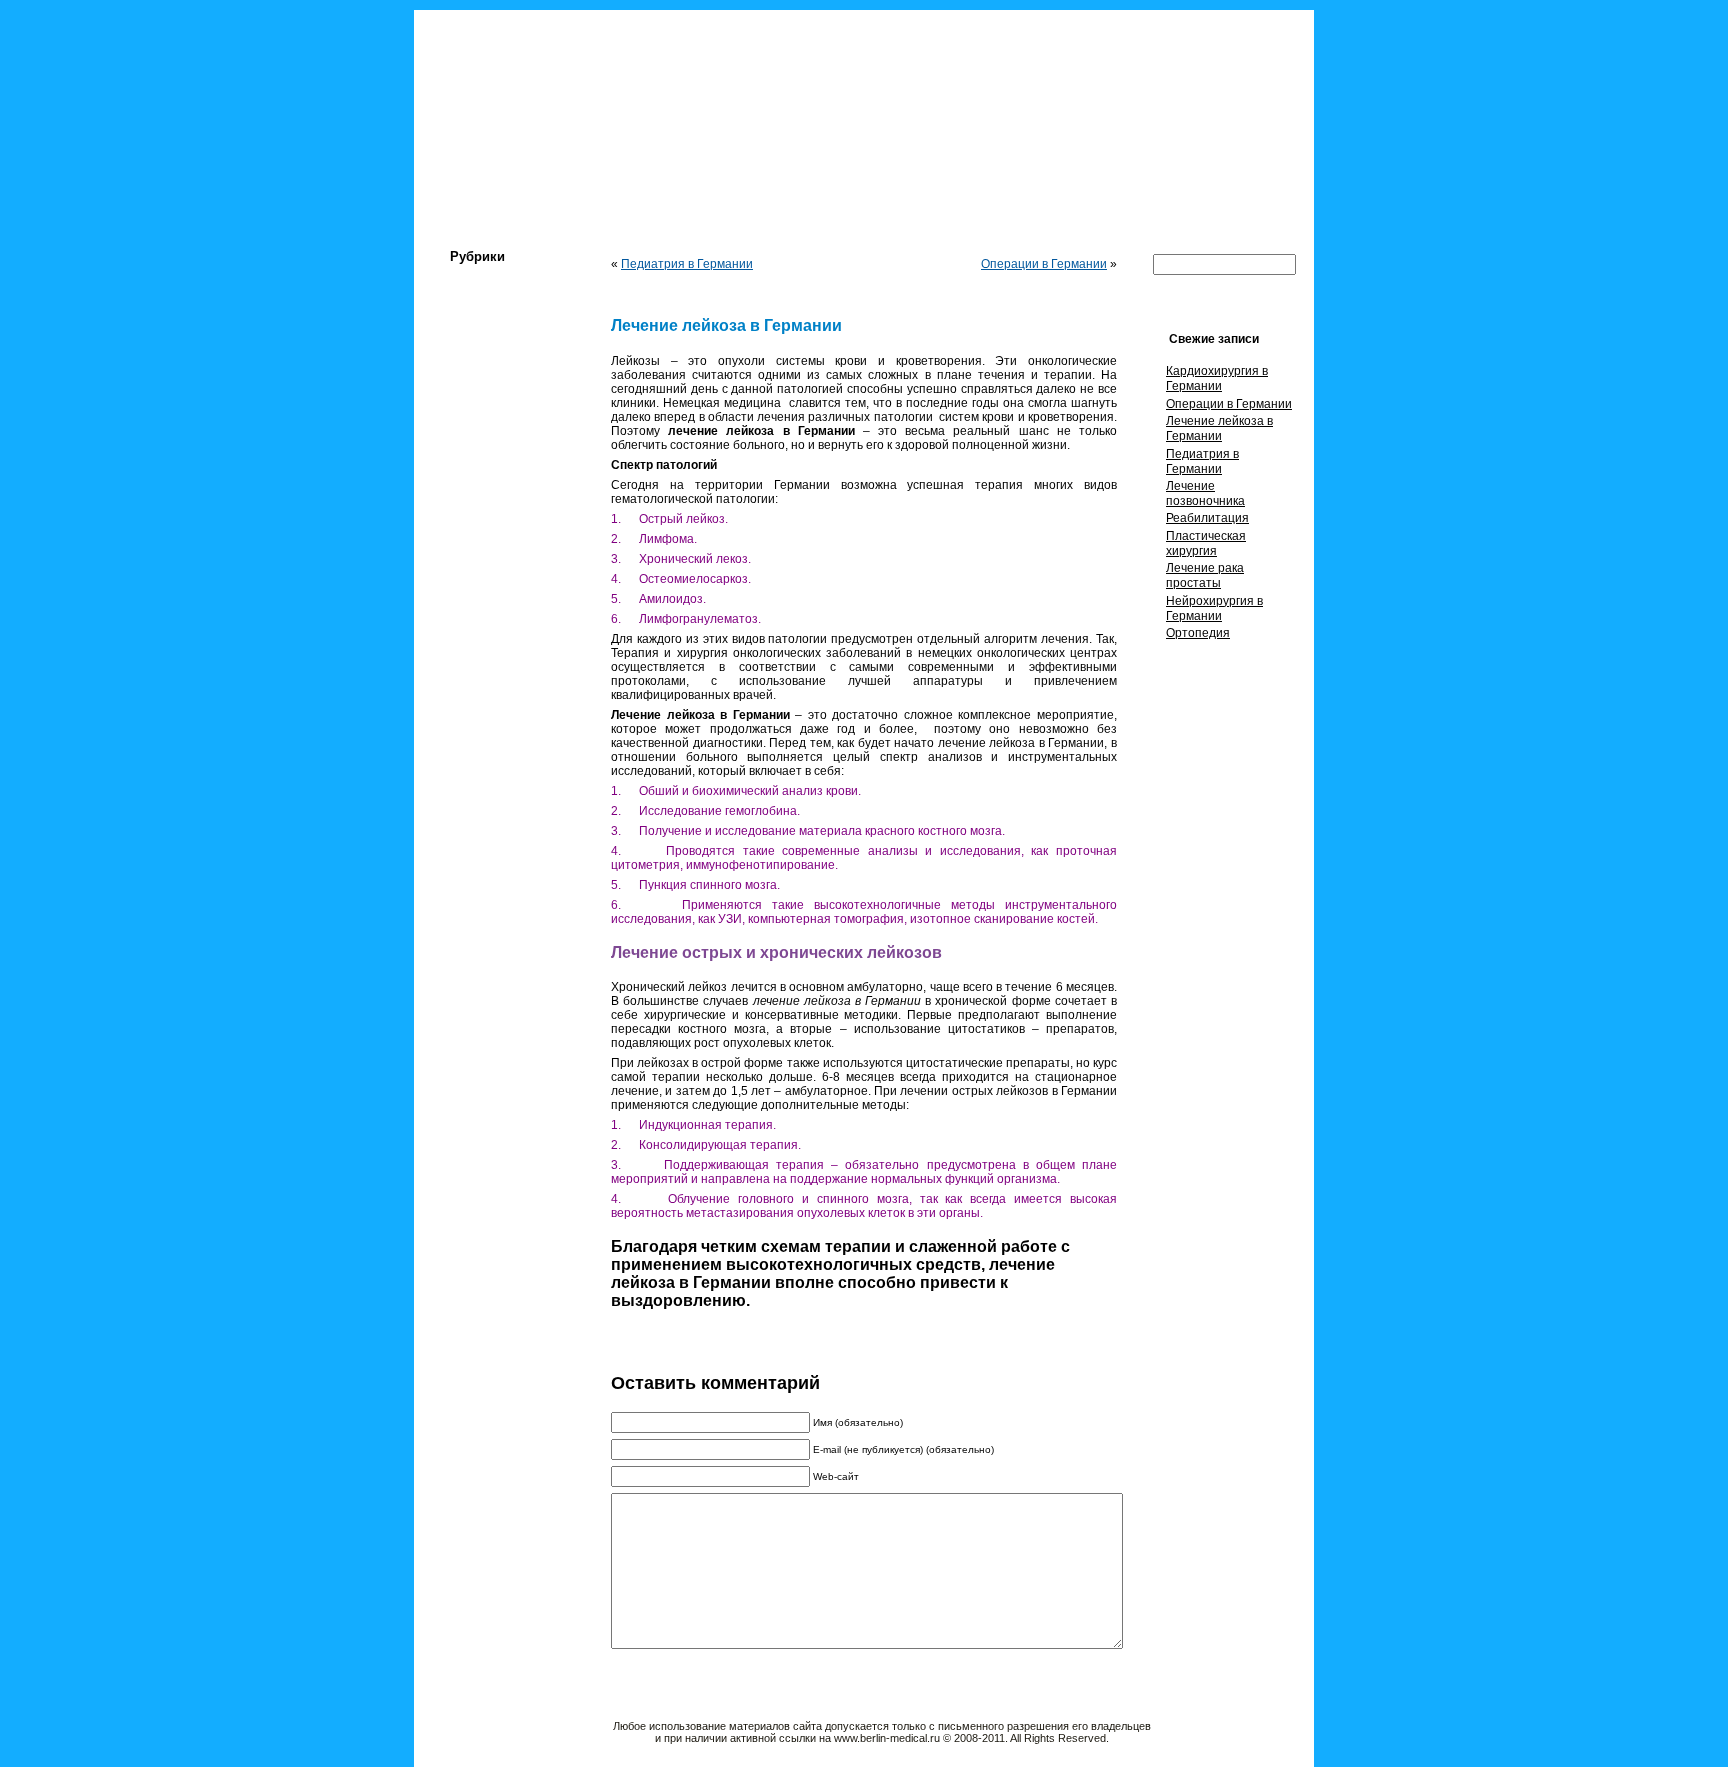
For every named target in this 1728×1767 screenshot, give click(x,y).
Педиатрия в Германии (687, 264)
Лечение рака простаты (1205, 575)
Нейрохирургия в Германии (1214, 608)
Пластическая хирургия (1206, 543)
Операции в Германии (1044, 264)
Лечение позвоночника (1205, 493)
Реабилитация (1207, 518)
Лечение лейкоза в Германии (1219, 428)
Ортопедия (1198, 633)
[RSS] (437, 1735)
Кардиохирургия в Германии (1217, 378)
